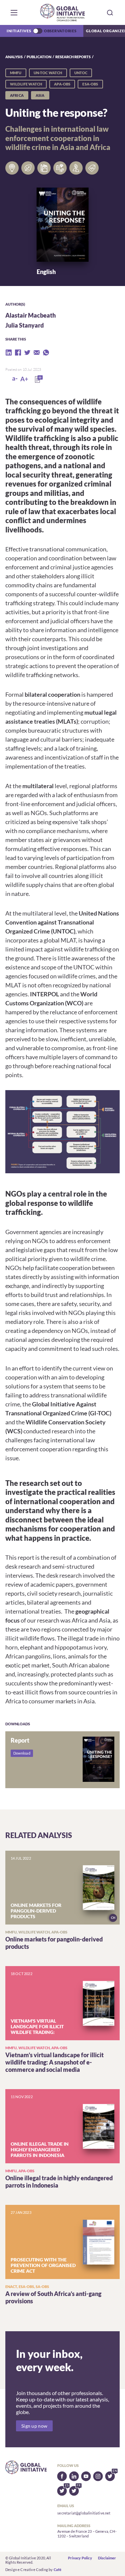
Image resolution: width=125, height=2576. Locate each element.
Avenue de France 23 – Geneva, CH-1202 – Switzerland (87, 2534)
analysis (14, 57)
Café (58, 2570)
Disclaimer (107, 2558)
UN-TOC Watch (48, 73)
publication (39, 57)
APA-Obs (62, 84)
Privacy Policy (80, 2558)
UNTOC (81, 73)
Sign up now (34, 2426)
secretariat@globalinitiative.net (84, 2513)
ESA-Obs (90, 84)
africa (17, 95)
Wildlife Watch (26, 84)
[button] (14, 13)
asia (40, 95)
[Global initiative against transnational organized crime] (62, 12)
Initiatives (19, 31)
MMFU (16, 73)
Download (22, 1753)
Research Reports (73, 57)
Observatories (60, 31)
